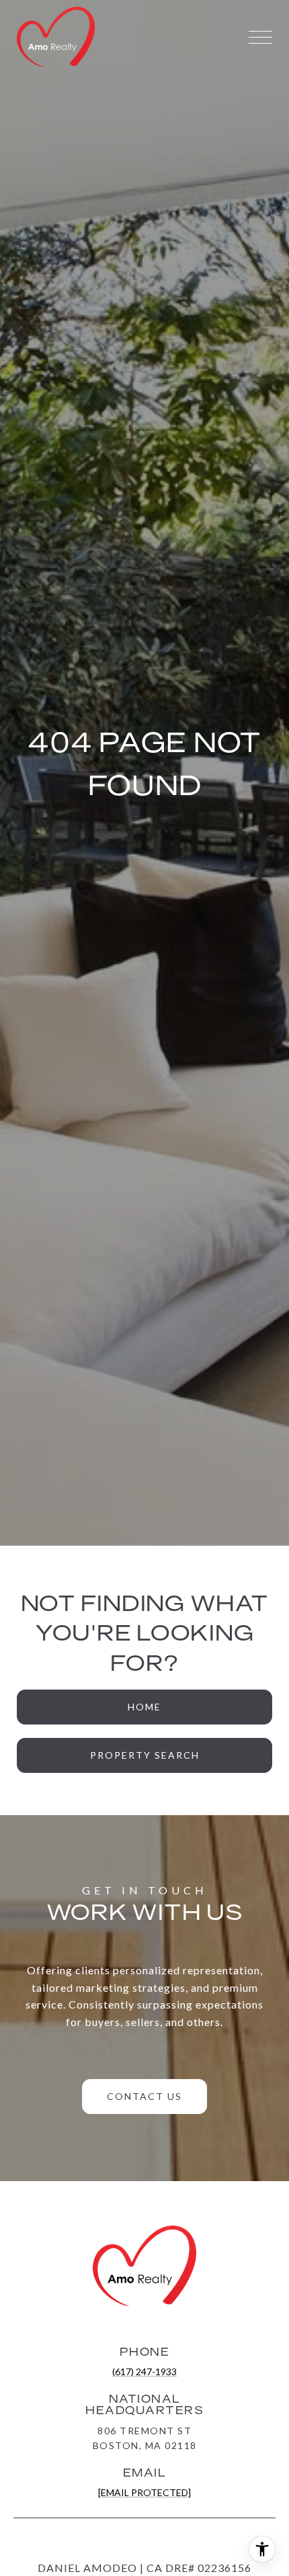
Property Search (145, 1755)
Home (144, 1707)
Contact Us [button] (144, 2096)
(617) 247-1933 (144, 2372)
